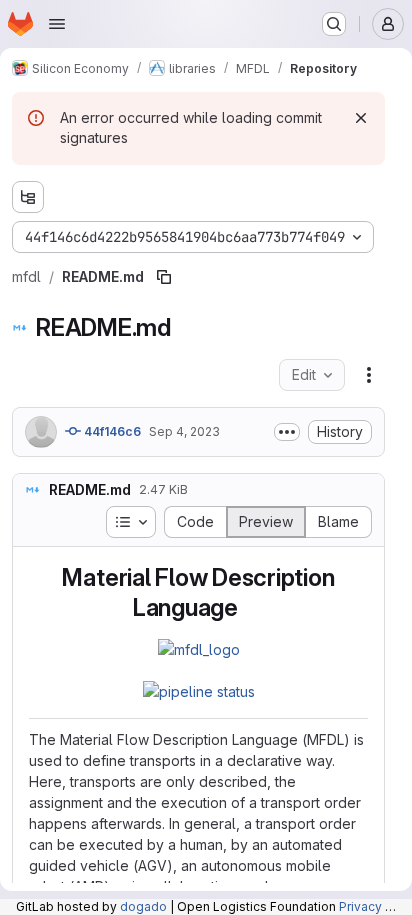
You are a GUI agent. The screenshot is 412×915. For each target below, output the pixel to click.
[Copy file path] (164, 277)
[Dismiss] (361, 118)
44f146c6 (111, 431)
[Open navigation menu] (57, 24)
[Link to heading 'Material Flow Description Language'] (251, 607)
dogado (143, 906)
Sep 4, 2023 (184, 431)
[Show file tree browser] (28, 197)
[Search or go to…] (334, 24)
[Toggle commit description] (287, 432)
